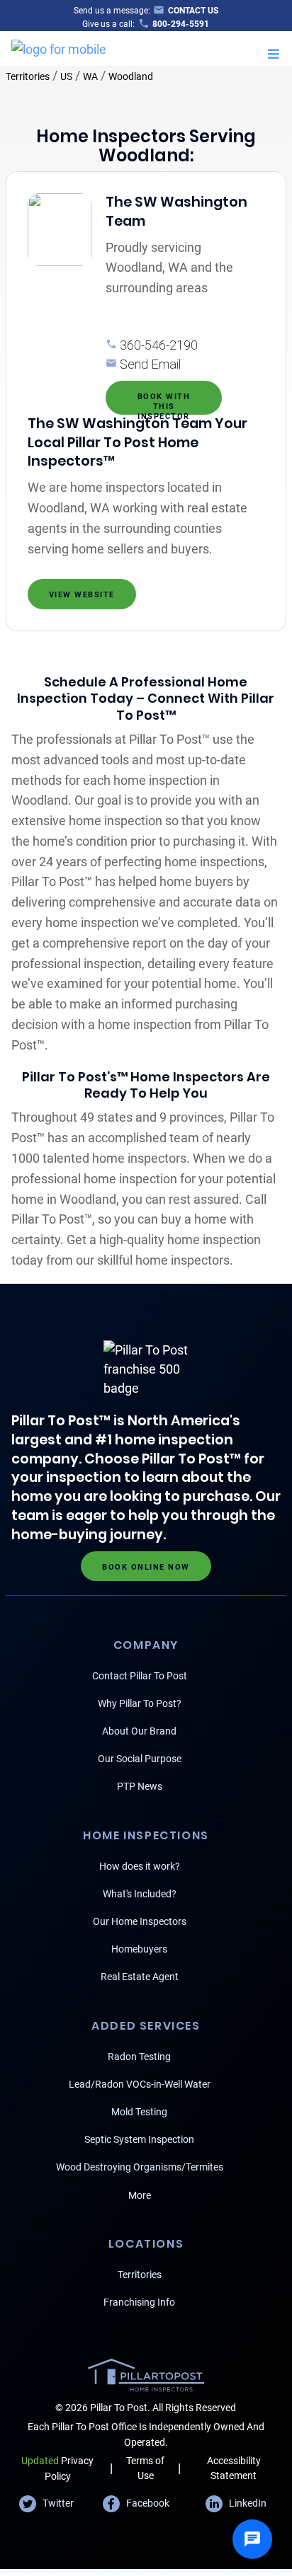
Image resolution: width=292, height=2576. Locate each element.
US (66, 76)
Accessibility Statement (234, 2468)
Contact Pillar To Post (140, 1676)
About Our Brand (139, 1731)
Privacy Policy (57, 2468)
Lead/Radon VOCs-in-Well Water (140, 2084)
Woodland (131, 76)
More (140, 2195)
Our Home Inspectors (140, 1921)
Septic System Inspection (139, 2139)
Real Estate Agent (140, 1977)
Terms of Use (145, 2468)
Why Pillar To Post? (140, 1703)
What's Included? (140, 1894)
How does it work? (140, 1866)
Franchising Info (139, 2302)
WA (90, 76)
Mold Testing (139, 2112)
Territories (28, 76)
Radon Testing (139, 2057)
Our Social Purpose (140, 1759)
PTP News (140, 1786)
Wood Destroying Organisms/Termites (140, 2167)
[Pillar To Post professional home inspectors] (59, 47)
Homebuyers (139, 1949)
